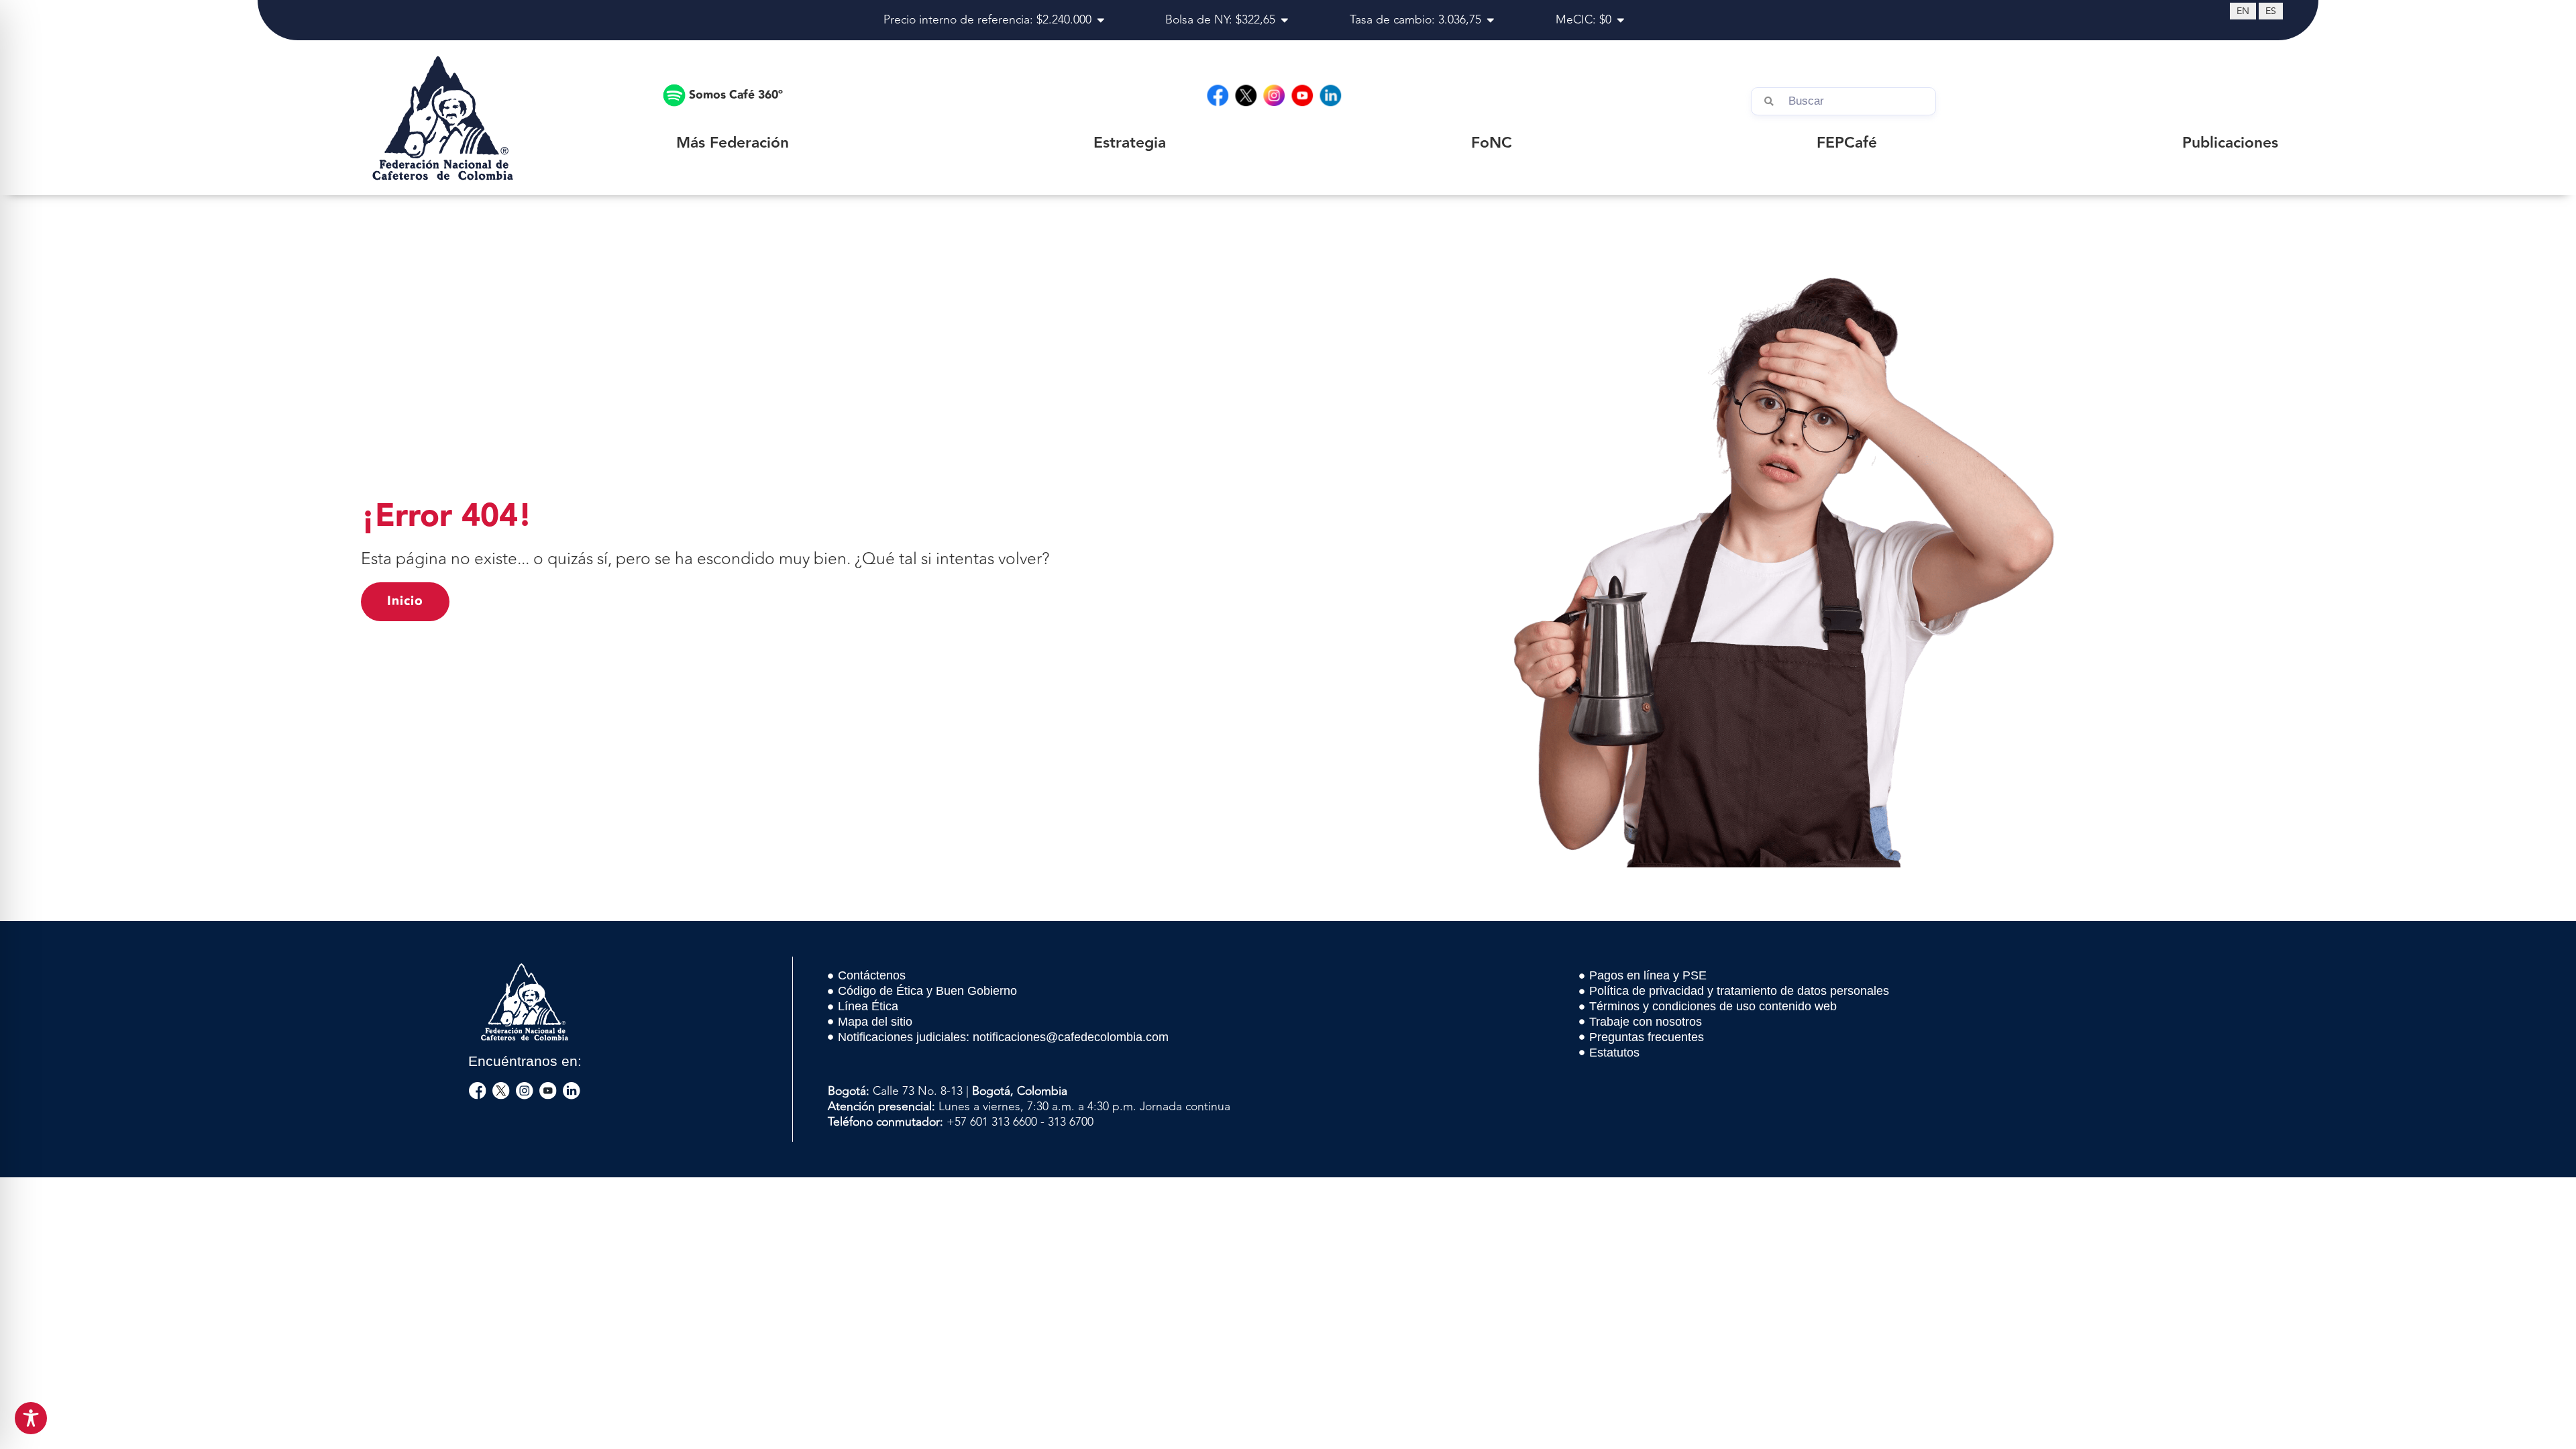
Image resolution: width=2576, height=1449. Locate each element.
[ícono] (478, 1091)
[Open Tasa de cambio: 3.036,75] (1491, 20)
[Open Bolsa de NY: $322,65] (1285, 20)
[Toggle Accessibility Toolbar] (31, 1418)
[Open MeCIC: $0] (1621, 20)
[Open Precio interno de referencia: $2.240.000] (1101, 20)
